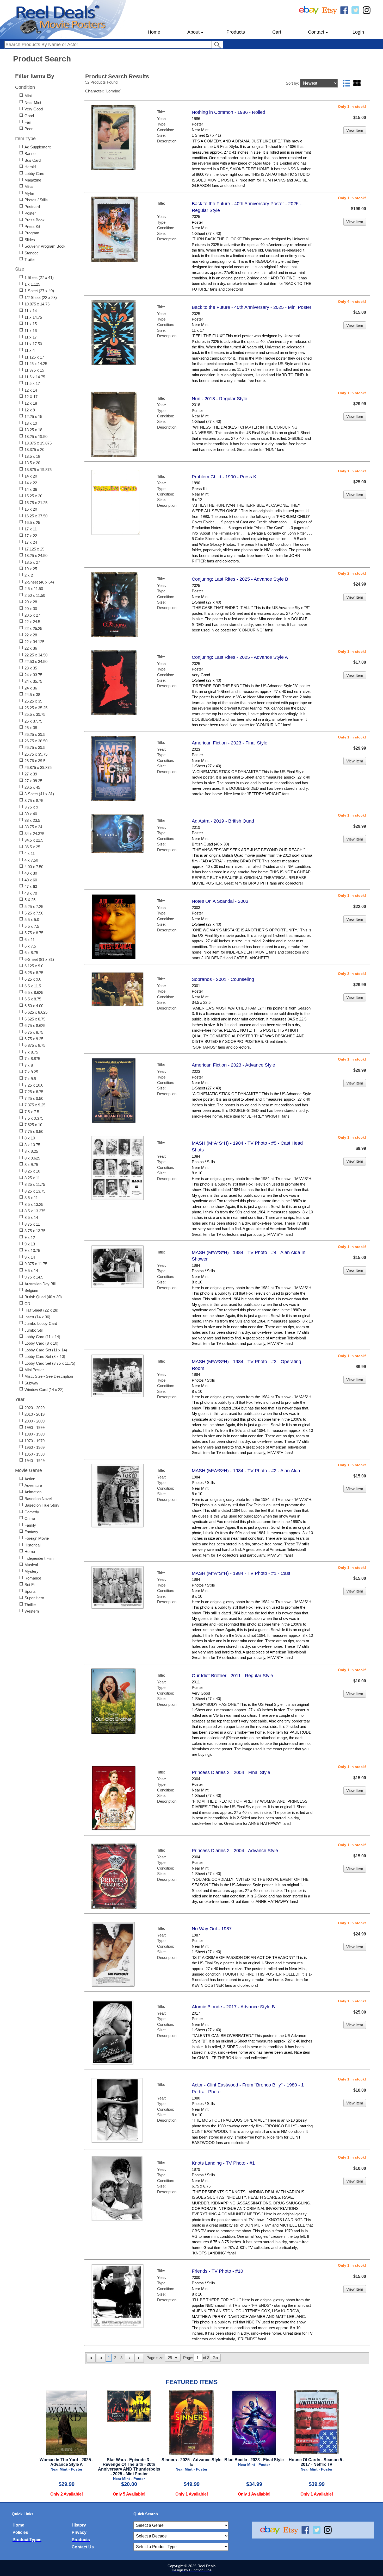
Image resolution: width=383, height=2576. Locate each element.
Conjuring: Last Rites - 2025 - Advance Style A (240, 657)
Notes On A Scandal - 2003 (220, 901)
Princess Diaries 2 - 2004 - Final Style (231, 1772)
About (193, 32)
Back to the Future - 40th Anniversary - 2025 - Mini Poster (252, 307)
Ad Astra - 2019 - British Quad (223, 821)
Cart (277, 32)
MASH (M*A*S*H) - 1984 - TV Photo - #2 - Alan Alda (246, 1471)
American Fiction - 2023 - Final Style (230, 743)
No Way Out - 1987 (212, 1929)
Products (236, 32)
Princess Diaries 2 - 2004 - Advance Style (235, 1851)
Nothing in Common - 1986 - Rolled (228, 112)
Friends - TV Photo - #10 (217, 2271)
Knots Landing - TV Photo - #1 (223, 2163)
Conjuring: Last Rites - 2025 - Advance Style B (240, 579)
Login (358, 32)
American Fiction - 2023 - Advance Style (233, 1065)
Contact (316, 32)
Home (154, 32)
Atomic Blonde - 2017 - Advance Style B (233, 2007)
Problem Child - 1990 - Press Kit (225, 477)
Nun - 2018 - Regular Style (220, 399)
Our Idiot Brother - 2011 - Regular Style (232, 1676)
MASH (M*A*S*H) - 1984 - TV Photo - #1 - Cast (241, 1573)
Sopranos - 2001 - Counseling (223, 979)
